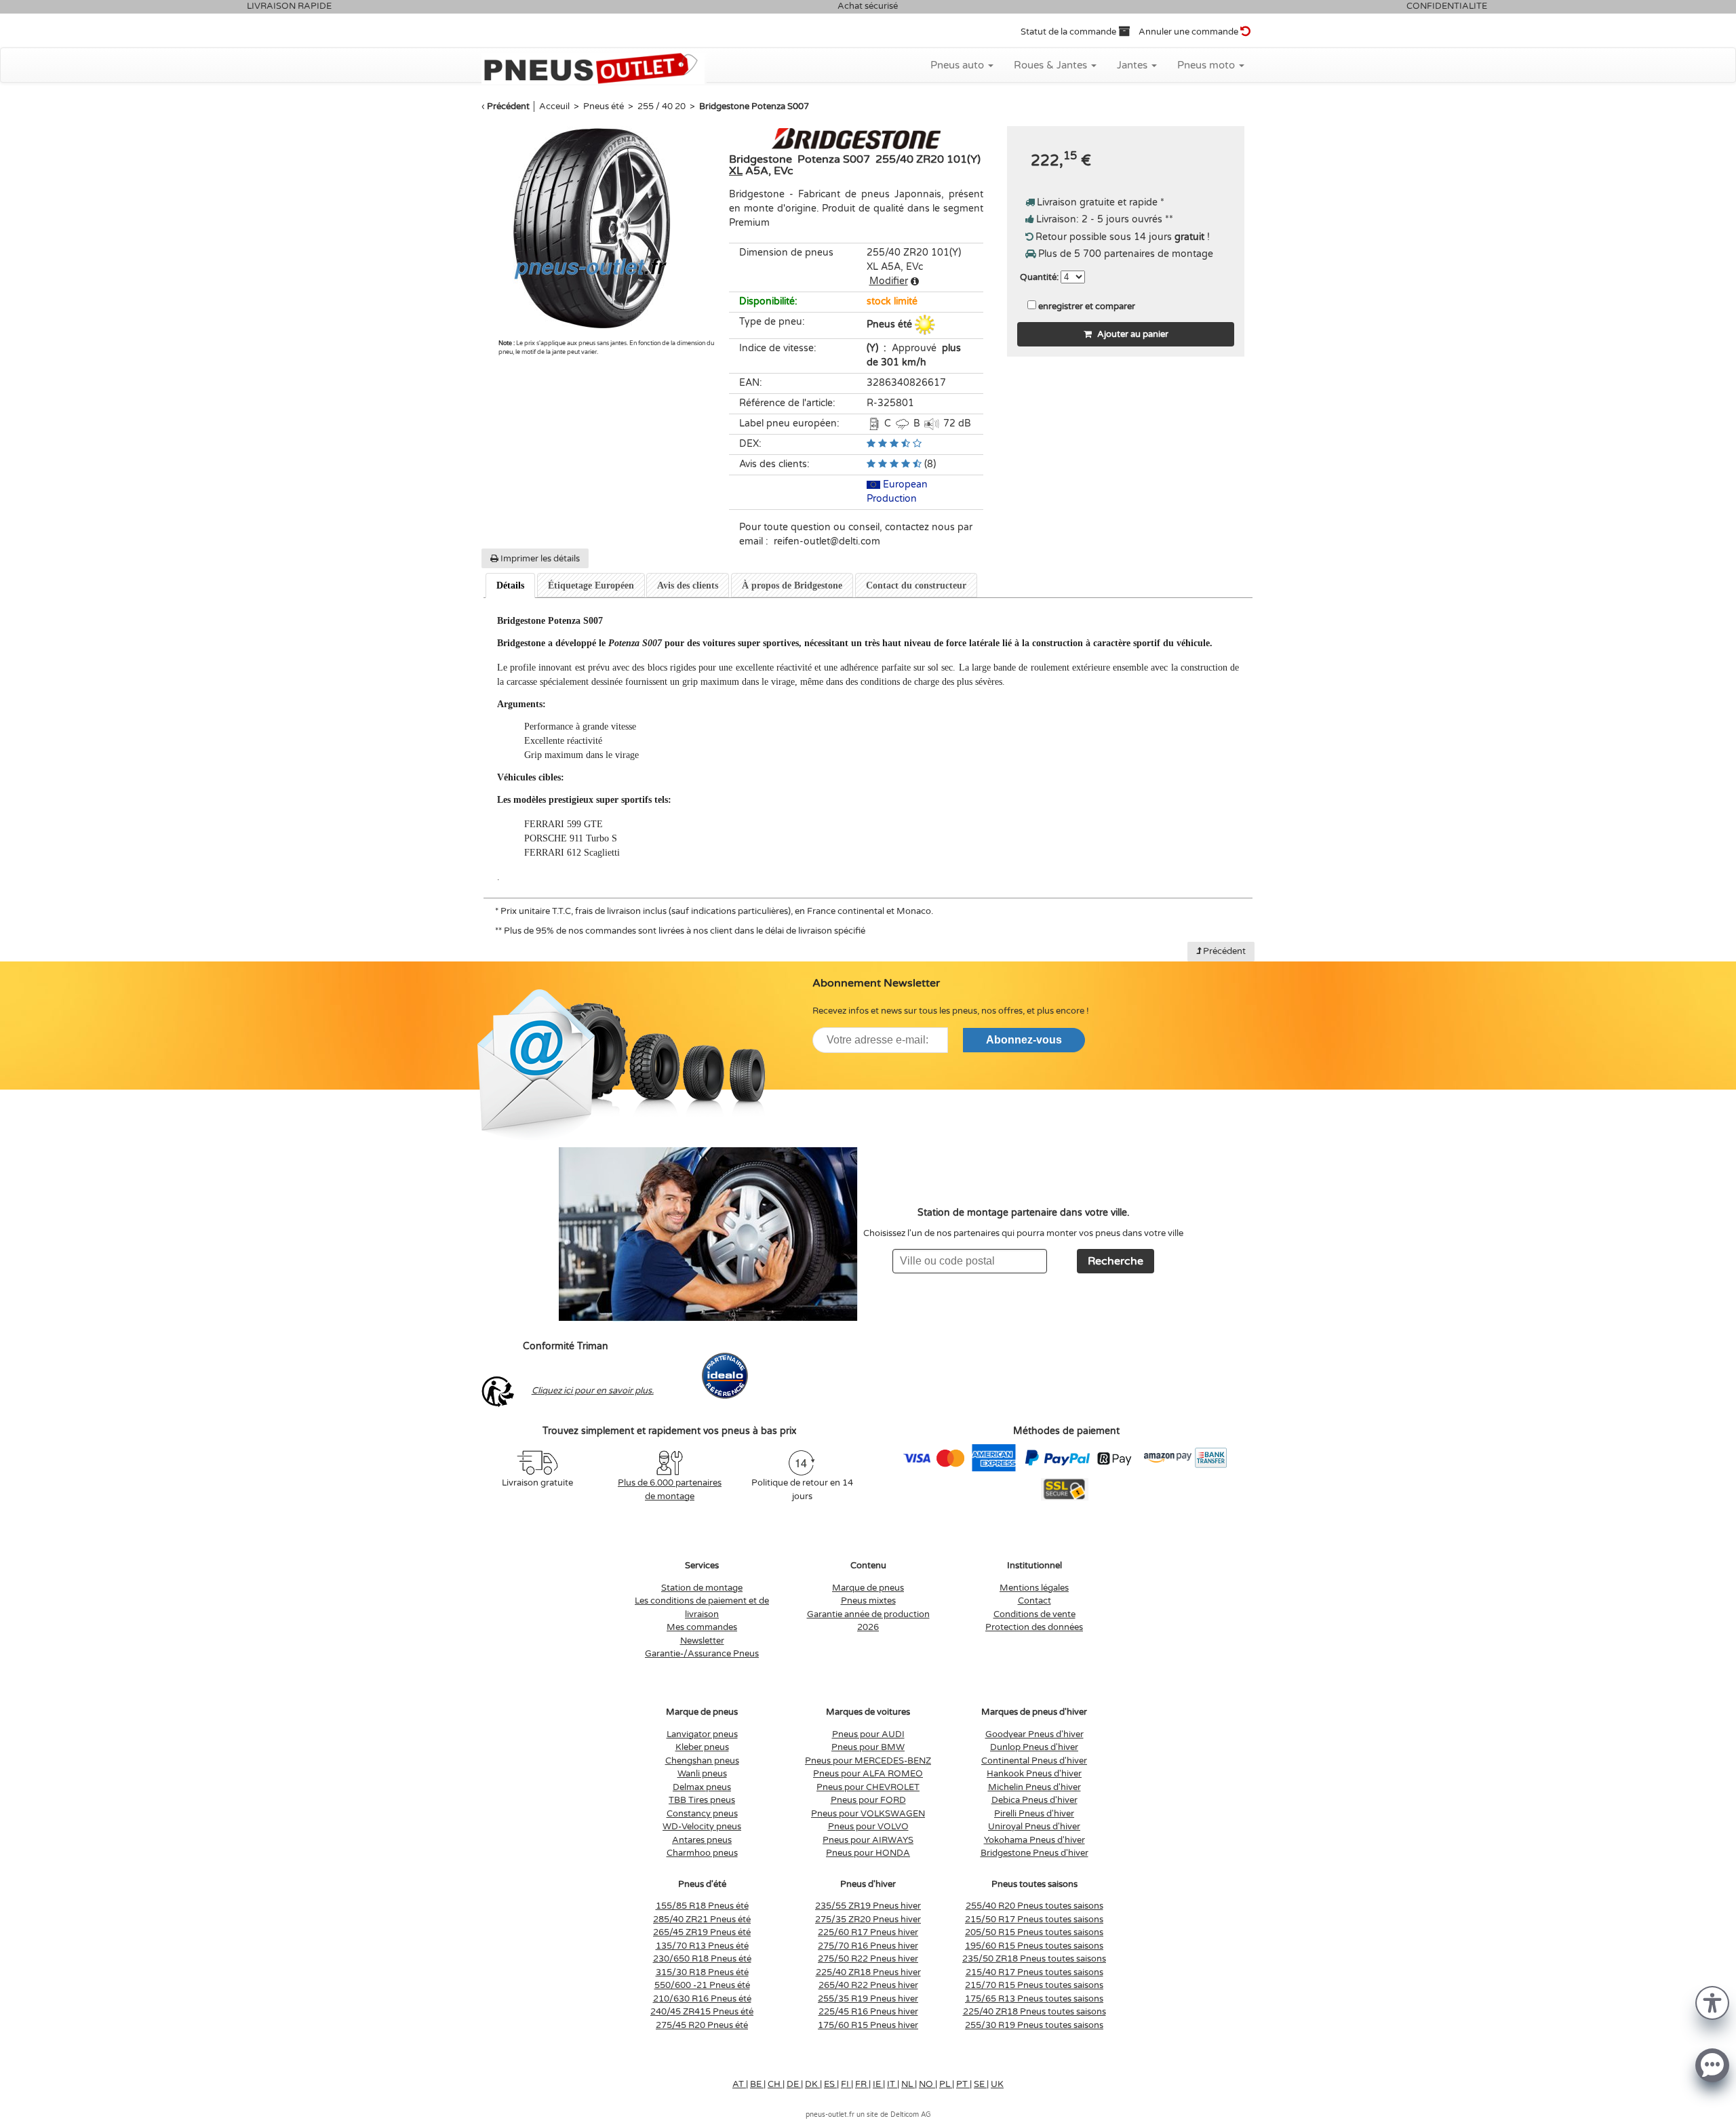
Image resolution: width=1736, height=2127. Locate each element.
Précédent (508, 106)
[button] (1712, 2002)
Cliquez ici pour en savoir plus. (593, 1391)
